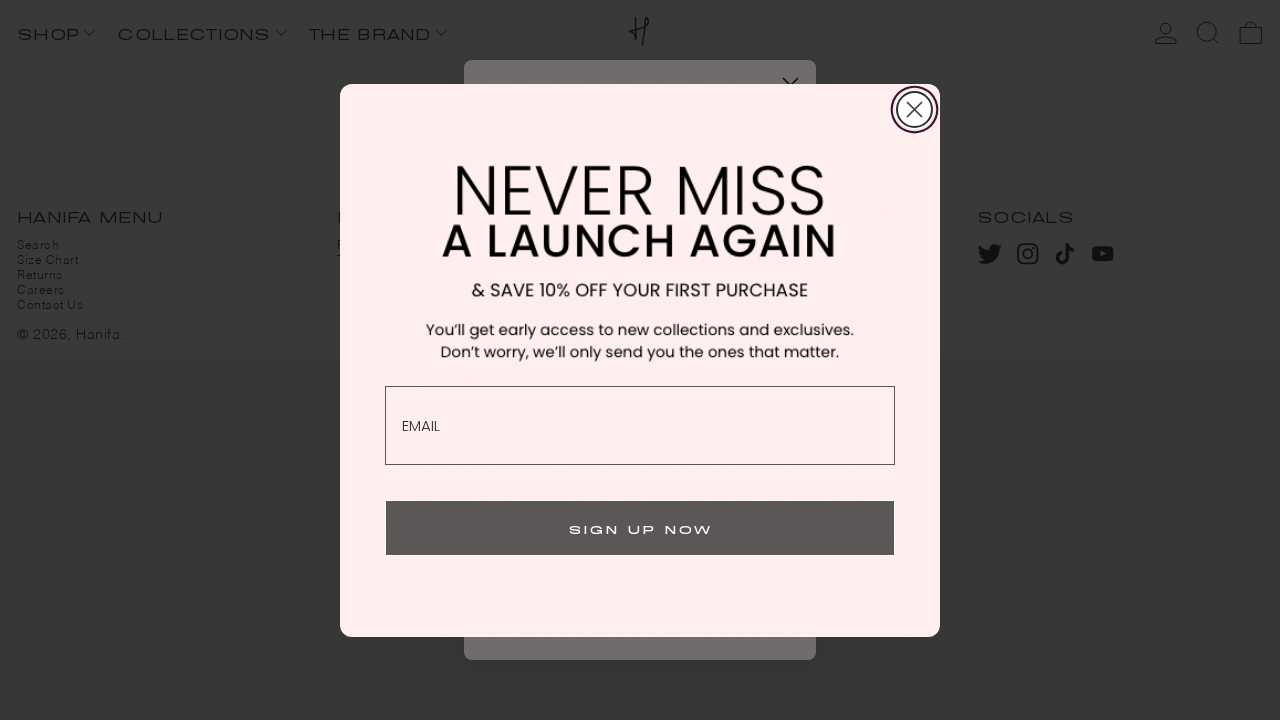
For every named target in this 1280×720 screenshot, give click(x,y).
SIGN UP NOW (640, 527)
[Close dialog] (914, 109)
